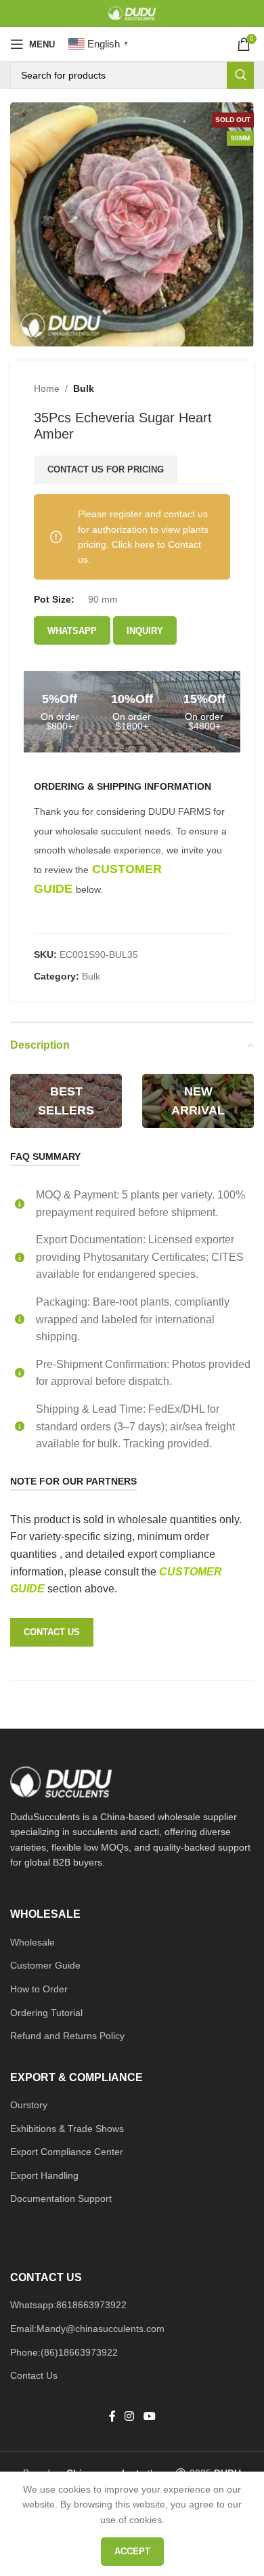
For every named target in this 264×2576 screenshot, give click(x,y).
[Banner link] (66, 1101)
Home (47, 388)
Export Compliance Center (67, 2152)
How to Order (39, 1989)
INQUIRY (145, 631)
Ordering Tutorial (46, 2013)
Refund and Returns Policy (67, 2036)
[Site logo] (132, 13)
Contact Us (34, 2375)
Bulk (84, 388)
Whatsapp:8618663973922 (68, 2305)
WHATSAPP (72, 631)
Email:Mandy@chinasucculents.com (87, 2329)
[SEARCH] (240, 75)
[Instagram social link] (130, 2417)
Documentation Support (61, 2198)
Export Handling (44, 2175)
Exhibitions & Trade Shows (67, 2129)
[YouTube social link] (149, 2417)
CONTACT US (52, 1632)
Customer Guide (45, 1965)
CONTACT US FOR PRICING (106, 469)
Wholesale (32, 1942)
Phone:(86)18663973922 (64, 2352)
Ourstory (29, 2105)
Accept (132, 2551)
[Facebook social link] (112, 2417)
